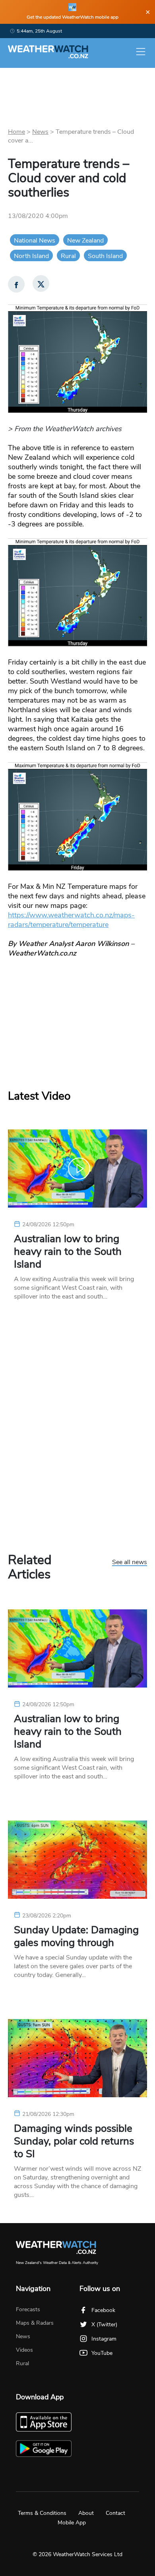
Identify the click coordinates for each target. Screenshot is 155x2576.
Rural (68, 256)
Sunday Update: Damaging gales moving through (76, 1936)
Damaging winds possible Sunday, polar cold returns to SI (74, 2141)
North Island (31, 256)
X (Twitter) (104, 2325)
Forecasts (28, 2309)
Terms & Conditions (42, 2513)
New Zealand (85, 241)
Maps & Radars (35, 2323)
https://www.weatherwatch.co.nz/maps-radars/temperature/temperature (71, 920)
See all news (130, 1563)
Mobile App (72, 2523)
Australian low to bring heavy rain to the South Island (68, 1252)
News (40, 132)
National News (35, 241)
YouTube (102, 2353)
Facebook (103, 2310)
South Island (105, 256)
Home (16, 132)
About (86, 2513)
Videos (24, 2350)
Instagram (104, 2339)
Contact (115, 2513)
